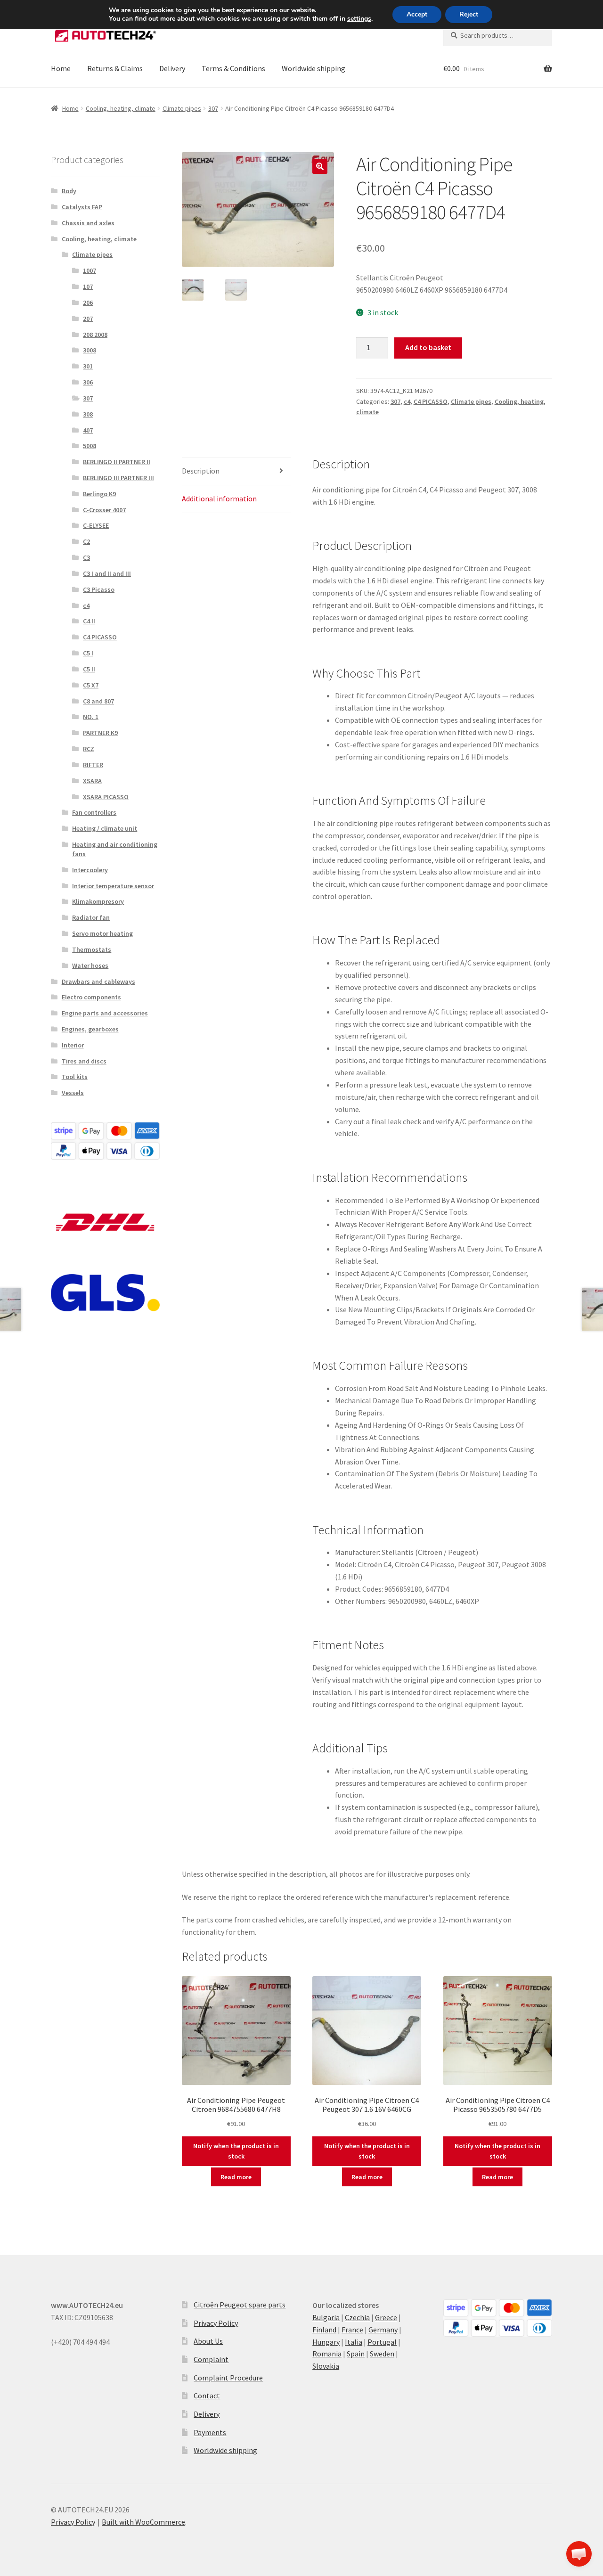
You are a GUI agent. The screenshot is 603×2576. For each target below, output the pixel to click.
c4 (407, 401)
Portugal (382, 2342)
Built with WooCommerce (143, 2522)
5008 (90, 446)
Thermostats (92, 949)
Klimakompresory (98, 901)
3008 (90, 350)
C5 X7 (91, 685)
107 (88, 286)
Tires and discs (84, 1061)
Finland (324, 2330)
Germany (383, 2330)
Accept (417, 14)
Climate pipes (182, 108)
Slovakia (326, 2366)
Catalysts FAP (82, 207)
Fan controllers (94, 812)
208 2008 (95, 335)
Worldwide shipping (314, 68)
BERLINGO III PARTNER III (118, 478)
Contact (207, 2396)
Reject (469, 14)
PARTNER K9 (100, 733)
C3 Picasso (99, 589)
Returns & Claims (115, 68)
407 (88, 430)
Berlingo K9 (99, 494)
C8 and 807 (98, 701)
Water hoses (90, 965)
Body (69, 191)
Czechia (357, 2317)
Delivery (172, 68)
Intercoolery (90, 870)
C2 (86, 541)
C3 (86, 557)
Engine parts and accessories (105, 1013)
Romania (327, 2354)
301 (88, 366)
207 (88, 319)
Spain (356, 2354)
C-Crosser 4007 (104, 510)
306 (88, 382)
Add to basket (428, 347)
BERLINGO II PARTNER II (117, 462)
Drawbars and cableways (98, 981)
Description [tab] (201, 471)
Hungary (326, 2342)
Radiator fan (91, 917)
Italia (354, 2342)
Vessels (73, 1093)
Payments (210, 2432)
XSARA (92, 781)
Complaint (211, 2359)
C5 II (89, 669)
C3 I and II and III (107, 573)
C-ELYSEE (96, 525)
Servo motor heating (102, 933)
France (352, 2330)
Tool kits (75, 1077)
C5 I (88, 653)
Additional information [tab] (219, 499)
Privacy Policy (216, 2323)
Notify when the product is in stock (236, 2151)
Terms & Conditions (233, 68)
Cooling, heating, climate (121, 108)
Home (61, 68)
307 (213, 108)
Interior (73, 1045)
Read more (236, 2177)
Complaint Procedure (228, 2378)
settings (359, 19)
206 (88, 303)
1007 (90, 270)
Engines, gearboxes (90, 1029)
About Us (208, 2341)
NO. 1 (91, 717)
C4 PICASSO (431, 401)
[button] (320, 166)
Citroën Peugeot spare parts (240, 2305)
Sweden (382, 2354)
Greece (386, 2317)
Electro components (91, 997)
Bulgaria (326, 2317)
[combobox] (498, 35)
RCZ (89, 749)
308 (88, 414)
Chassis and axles (88, 223)
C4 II (89, 621)
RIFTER (93, 765)
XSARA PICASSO (106, 797)
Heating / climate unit (105, 828)
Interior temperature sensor (113, 886)
